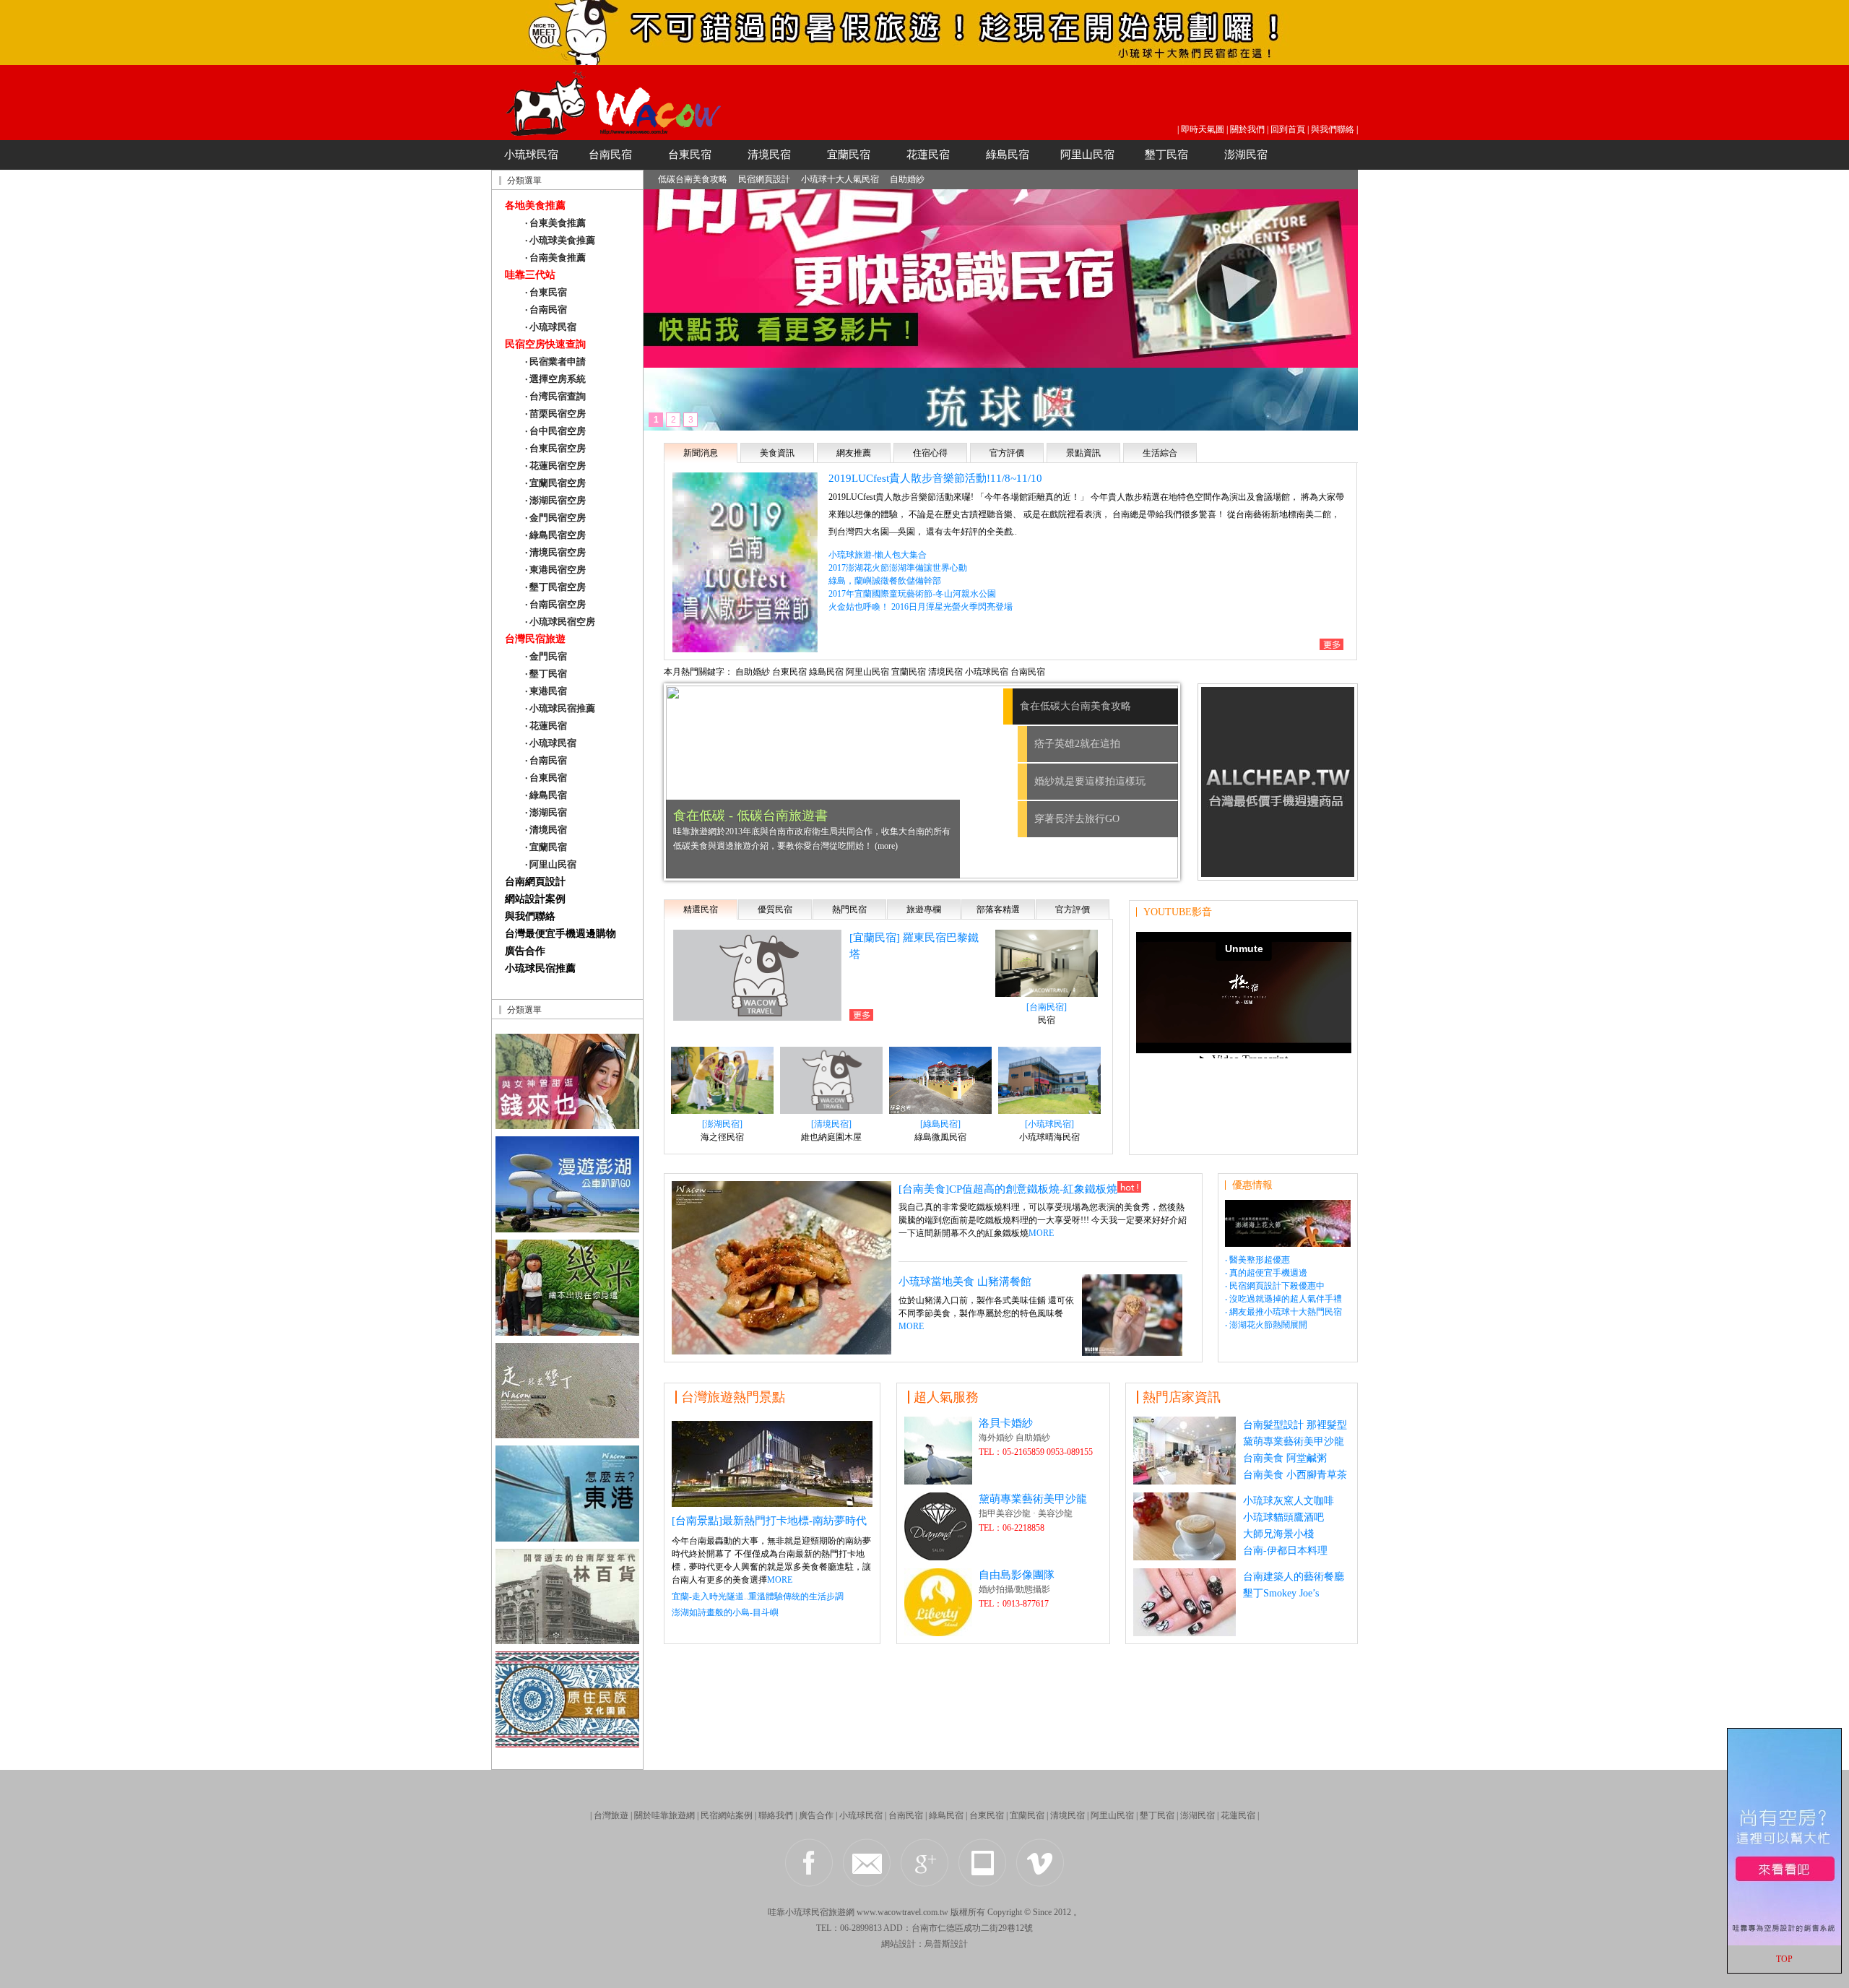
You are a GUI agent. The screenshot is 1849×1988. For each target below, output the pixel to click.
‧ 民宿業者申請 (555, 362)
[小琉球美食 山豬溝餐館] (1132, 1352)
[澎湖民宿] (722, 1124)
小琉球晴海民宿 (1049, 1137)
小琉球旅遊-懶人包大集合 (878, 555)
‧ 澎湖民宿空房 (555, 500)
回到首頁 (1288, 129)
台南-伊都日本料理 (1285, 1551)
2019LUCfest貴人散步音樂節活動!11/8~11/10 (935, 478)
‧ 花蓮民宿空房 (555, 466)
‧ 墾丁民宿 (546, 674)
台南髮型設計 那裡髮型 (1295, 1425)
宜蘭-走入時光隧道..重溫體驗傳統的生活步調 (758, 1596)
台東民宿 (690, 155)
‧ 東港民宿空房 (555, 570)
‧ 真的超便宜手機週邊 (1266, 1273)
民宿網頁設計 (764, 179)
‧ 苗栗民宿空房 (555, 414)
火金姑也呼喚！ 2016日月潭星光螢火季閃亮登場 (921, 607)
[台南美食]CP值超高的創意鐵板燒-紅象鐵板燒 (1008, 1189)
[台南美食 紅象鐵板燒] (781, 1350)
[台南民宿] (1047, 1007)
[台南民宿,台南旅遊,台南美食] (772, 1503)
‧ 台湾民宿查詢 (555, 396)
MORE (1041, 1233)
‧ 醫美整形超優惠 (1257, 1260)
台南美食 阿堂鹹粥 (1285, 1458)
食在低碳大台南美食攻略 (1090, 706)
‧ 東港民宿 (546, 691)
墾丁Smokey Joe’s (1281, 1593)
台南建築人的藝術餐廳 (1294, 1577)
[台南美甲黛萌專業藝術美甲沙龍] (1185, 1632)
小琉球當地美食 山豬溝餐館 (965, 1282)
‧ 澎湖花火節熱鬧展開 (1266, 1325)
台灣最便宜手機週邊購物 (560, 934)
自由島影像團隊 (1017, 1575)
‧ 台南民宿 (546, 310)
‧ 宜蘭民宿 (546, 847)
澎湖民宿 (1246, 155)
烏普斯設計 (946, 1944)
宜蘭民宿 (849, 155)
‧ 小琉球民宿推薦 (560, 708)
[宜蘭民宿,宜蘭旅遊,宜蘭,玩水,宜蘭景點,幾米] (567, 1332)
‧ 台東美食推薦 (555, 223)
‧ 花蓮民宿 (546, 726)
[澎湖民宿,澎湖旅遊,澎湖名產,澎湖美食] (567, 1228)
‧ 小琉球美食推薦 (560, 240)
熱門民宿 (849, 909)
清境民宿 (769, 155)
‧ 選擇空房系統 (555, 379)
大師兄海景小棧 (1278, 1534)
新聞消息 (701, 453)
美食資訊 (777, 453)
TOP (1784, 1959)
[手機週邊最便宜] (1278, 873)
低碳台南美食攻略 (693, 179)
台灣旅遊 (611, 1815)
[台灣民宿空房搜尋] (1784, 1942)
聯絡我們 (776, 1815)
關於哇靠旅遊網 (664, 1815)
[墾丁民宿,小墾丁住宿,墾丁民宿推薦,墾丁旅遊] (567, 1434)
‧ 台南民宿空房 (555, 604)
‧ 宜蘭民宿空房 (555, 483)
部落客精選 (998, 909)
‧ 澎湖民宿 (546, 812)
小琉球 (798, 1912)
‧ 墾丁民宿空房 (555, 587)
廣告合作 (525, 951)
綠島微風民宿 (940, 1137)
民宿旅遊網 (833, 1912)
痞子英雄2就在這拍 (1063, 744)
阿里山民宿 (1087, 155)
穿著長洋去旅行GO (1077, 819)
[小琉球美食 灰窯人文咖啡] (1185, 1556)
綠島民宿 (1008, 155)
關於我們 (1247, 129)
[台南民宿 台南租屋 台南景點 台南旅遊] (567, 1125)
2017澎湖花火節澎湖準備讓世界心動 (898, 568)
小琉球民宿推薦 (540, 968)
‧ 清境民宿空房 (555, 552)
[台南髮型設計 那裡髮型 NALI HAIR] (1185, 1481)
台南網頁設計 (535, 882)
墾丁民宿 (1166, 155)
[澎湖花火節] (1288, 1243)
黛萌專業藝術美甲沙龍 (1033, 1499)
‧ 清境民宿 (546, 830)
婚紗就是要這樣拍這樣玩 (1090, 781)
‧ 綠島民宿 (546, 795)
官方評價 (1007, 453)
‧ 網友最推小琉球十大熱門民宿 (1283, 1312)
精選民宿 (701, 909)
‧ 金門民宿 (546, 656)
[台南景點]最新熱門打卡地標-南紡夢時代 (769, 1521)
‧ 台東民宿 (546, 292)
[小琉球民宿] (924, 61)
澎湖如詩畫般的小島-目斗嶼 (725, 1612)
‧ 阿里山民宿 (551, 864)
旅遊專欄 (924, 909)
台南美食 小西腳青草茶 (1295, 1475)
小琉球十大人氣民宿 (840, 179)
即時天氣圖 (1203, 129)
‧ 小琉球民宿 (551, 327)
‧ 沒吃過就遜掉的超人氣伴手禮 (1283, 1299)
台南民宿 (610, 155)
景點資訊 (1083, 453)
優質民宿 (775, 909)
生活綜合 (1160, 453)
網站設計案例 (535, 899)
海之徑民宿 (722, 1137)
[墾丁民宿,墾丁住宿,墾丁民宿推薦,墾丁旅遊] (567, 1743)
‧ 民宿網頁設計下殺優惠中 (1275, 1286)
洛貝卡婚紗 (1006, 1423)
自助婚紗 (907, 179)
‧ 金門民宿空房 (555, 518)
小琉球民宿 (531, 155)
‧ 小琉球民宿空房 (560, 622)
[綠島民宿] (940, 1124)
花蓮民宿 (928, 155)
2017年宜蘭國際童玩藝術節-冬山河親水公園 (912, 594)
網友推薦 (854, 453)
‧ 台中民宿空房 (555, 431)
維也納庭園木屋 (831, 1137)
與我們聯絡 (1333, 129)
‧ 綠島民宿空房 (555, 535)
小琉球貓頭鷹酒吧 (1283, 1517)
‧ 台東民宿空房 (555, 448)
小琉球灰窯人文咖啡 (1289, 1501)
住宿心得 (930, 453)
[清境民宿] (831, 1124)
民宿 (1047, 1020)
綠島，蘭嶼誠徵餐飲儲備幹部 (885, 581)
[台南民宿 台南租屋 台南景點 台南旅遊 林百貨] (567, 1640)
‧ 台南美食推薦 (555, 258)
